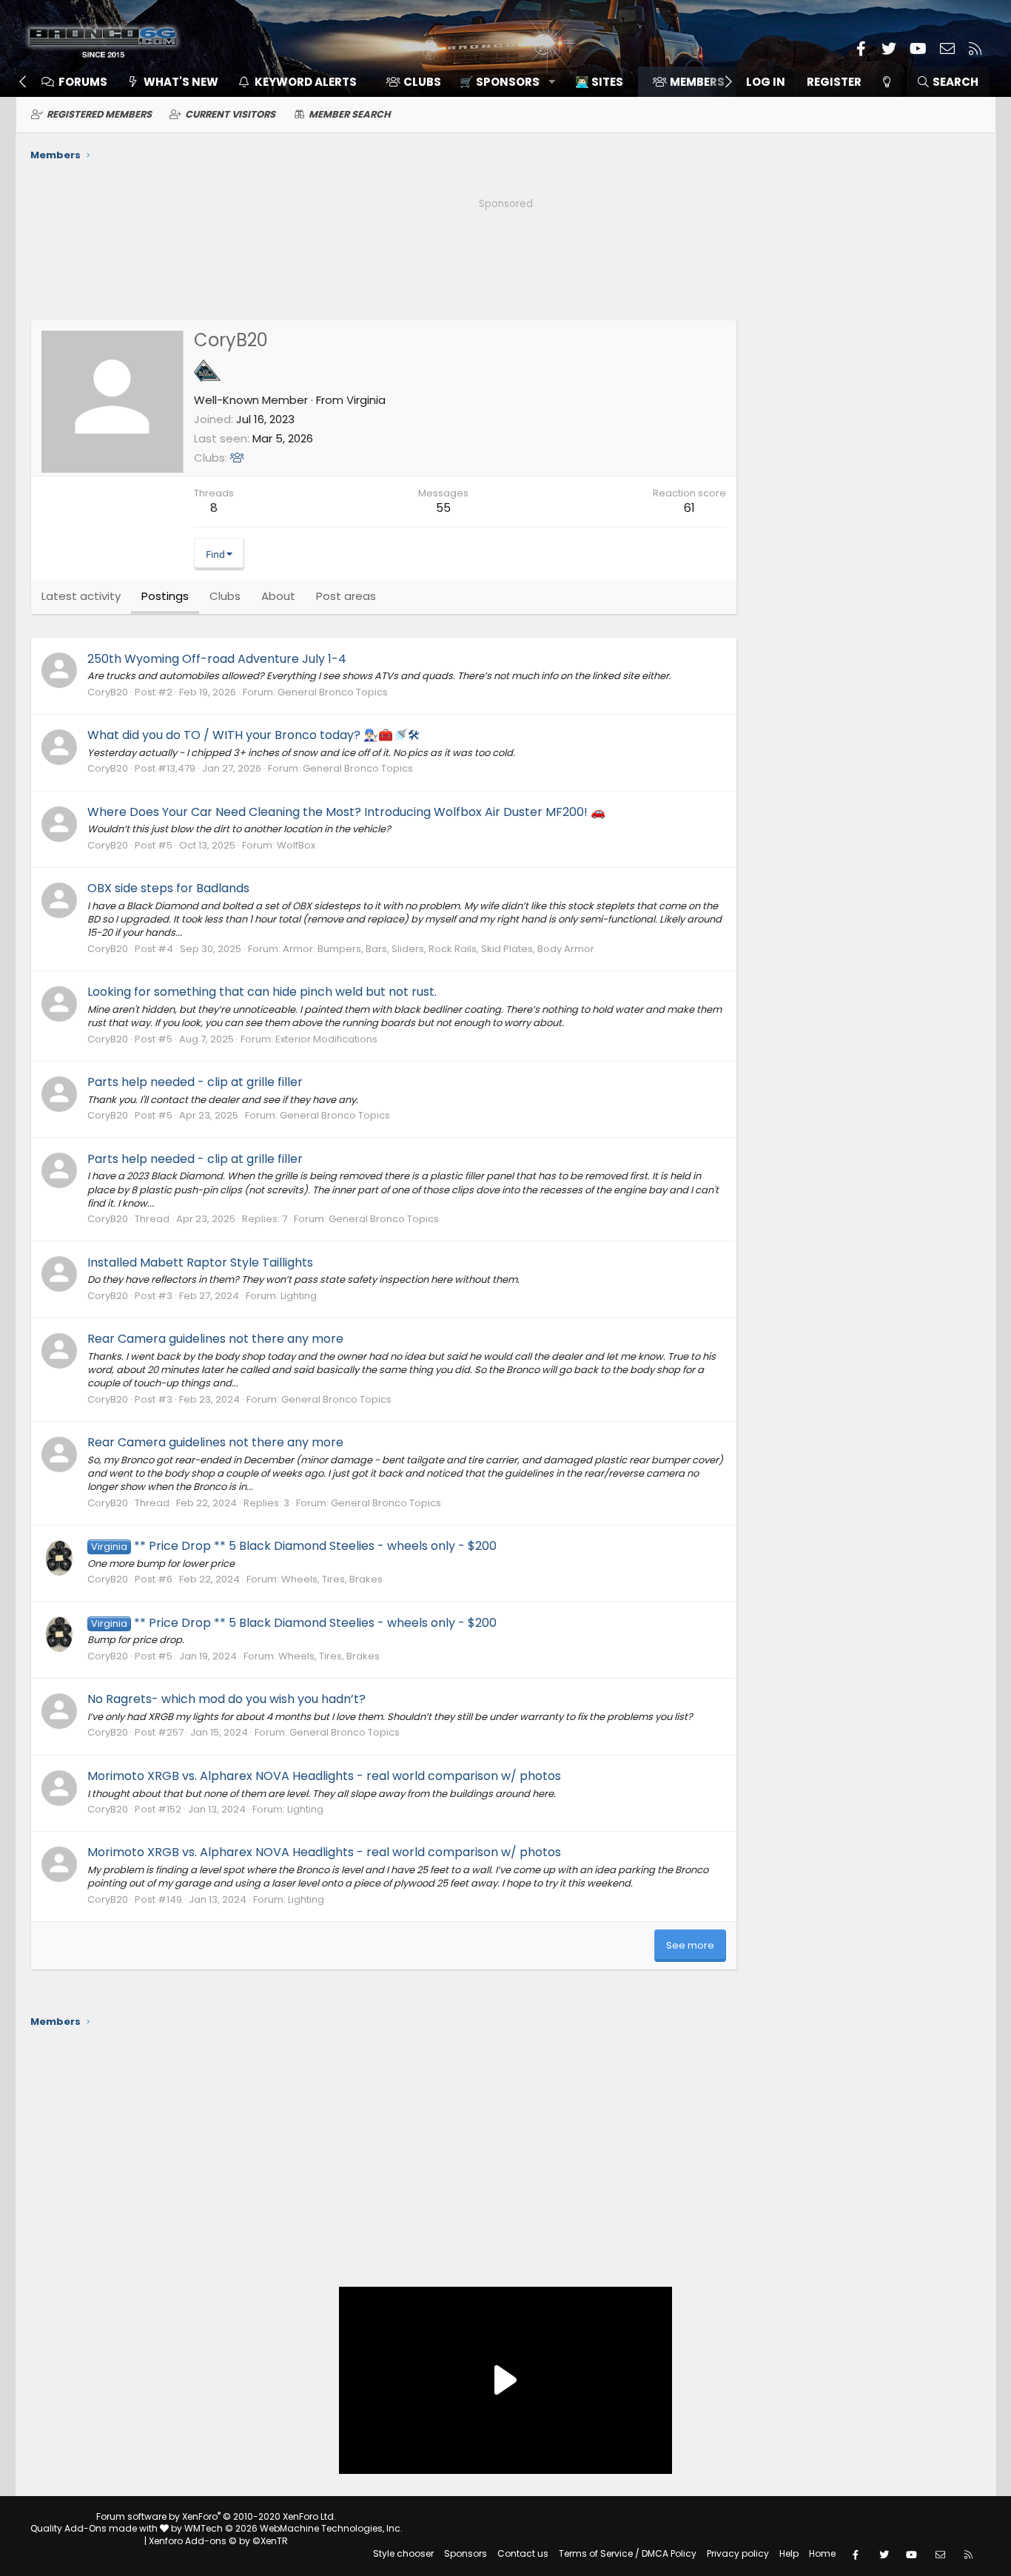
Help (789, 2553)
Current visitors (230, 114)
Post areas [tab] (346, 596)
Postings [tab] (165, 596)
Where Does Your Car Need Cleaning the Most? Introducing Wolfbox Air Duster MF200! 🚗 (346, 812)
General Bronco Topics (333, 692)
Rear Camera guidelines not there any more (215, 1339)
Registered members (99, 114)
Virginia (366, 400)
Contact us (523, 2553)
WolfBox (296, 845)
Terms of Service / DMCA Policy (628, 2553)
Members (697, 82)
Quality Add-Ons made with (95, 2528)
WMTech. (293, 2528)
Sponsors (466, 2553)
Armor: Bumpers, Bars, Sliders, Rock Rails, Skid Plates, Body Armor (439, 949)
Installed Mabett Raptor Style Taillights (200, 1262)
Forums (83, 82)
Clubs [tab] (225, 596)
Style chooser (403, 2553)
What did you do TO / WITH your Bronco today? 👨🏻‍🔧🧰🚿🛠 (253, 735)
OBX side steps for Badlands (168, 888)
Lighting (299, 1296)
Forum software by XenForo (216, 2516)
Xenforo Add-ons (218, 2541)
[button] (502, 82)
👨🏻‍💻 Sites (599, 82)
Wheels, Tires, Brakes (332, 1579)
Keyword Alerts (306, 82)
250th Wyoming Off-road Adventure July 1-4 (217, 659)
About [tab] (278, 596)
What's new (181, 82)
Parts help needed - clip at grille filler (195, 1082)
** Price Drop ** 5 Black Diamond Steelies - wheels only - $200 (294, 1546)
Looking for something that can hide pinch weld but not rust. (262, 992)
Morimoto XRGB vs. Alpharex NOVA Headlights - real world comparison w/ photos (324, 1776)
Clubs (422, 82)
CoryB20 (108, 692)
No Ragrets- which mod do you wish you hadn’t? (226, 1699)
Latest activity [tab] (81, 596)
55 (443, 508)
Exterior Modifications (326, 1039)
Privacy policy (738, 2553)
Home (822, 2553)
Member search (350, 114)
